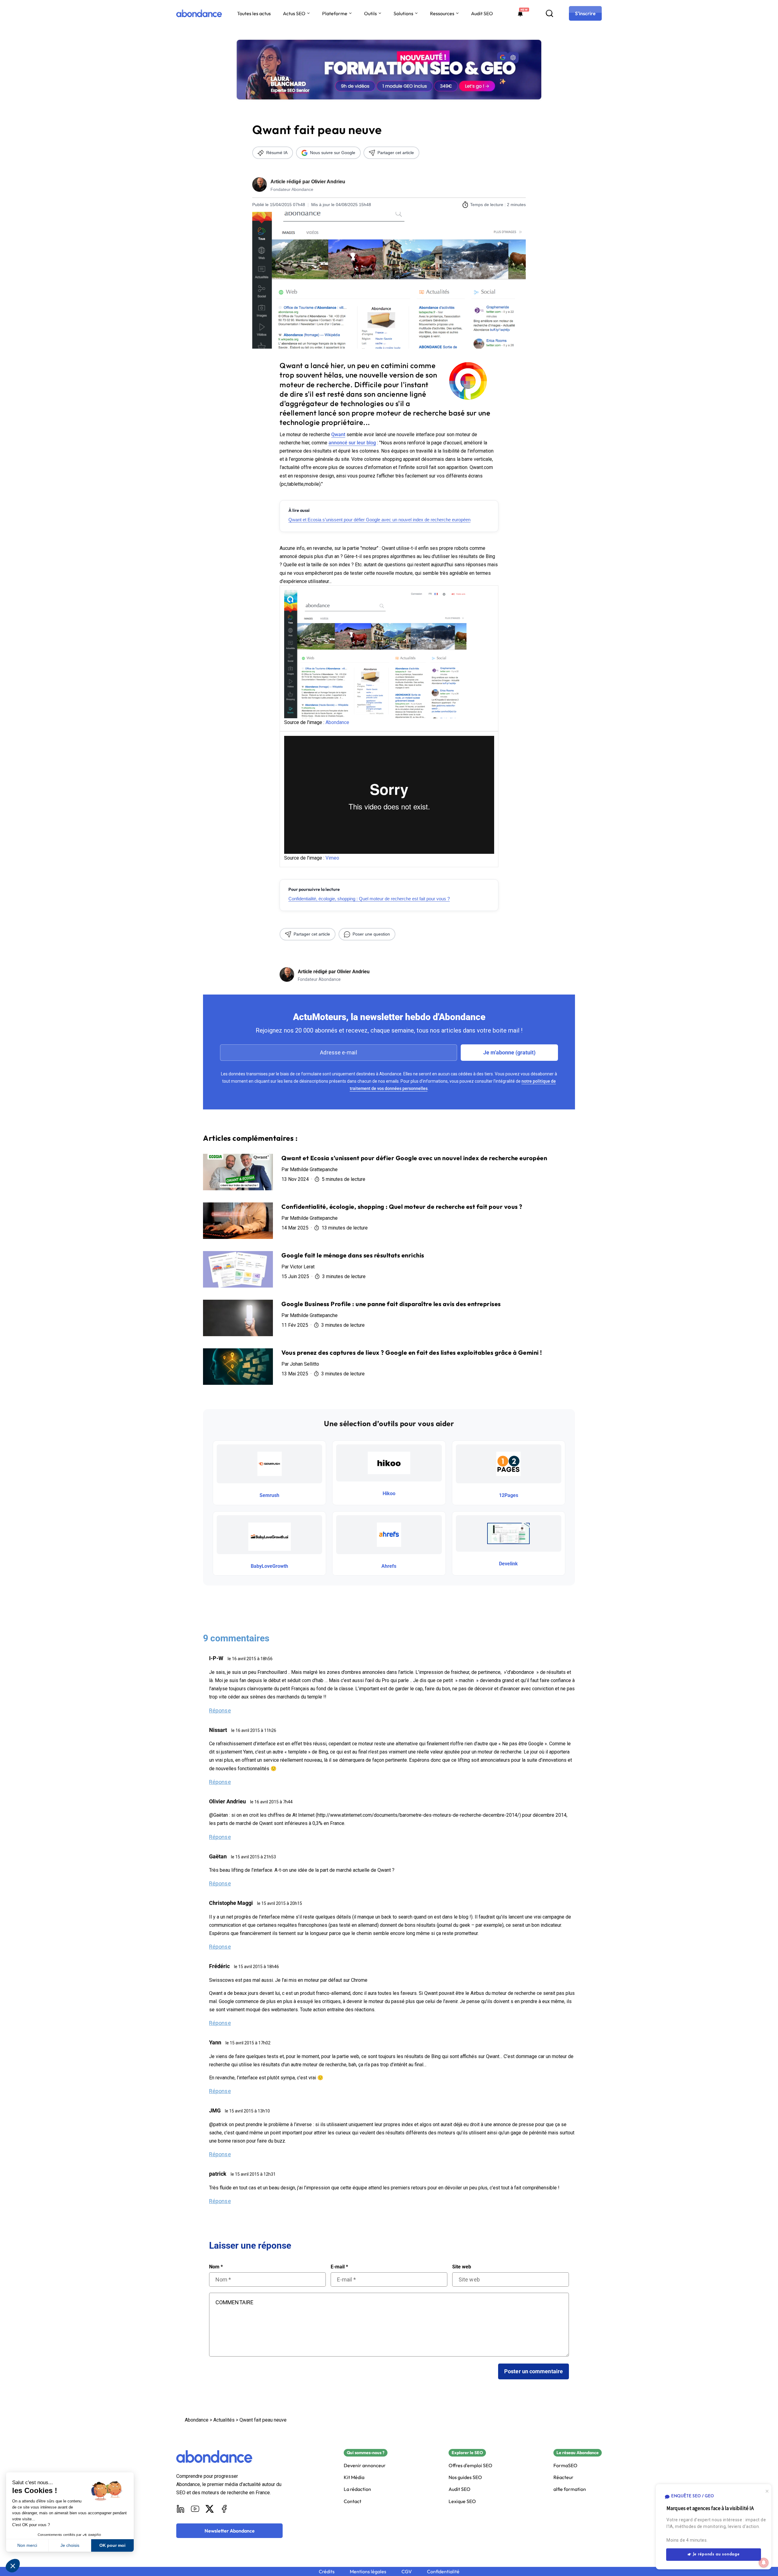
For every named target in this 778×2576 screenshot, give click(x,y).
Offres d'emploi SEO (470, 2466)
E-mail (339, 2267)
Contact (353, 2501)
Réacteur (563, 2477)
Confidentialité (443, 2572)
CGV (407, 2572)
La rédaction (357, 2489)
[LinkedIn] (181, 2509)
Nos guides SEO (465, 2477)
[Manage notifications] (764, 2563)
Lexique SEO (462, 2501)
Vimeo (332, 858)
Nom (216, 2267)
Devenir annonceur (365, 2466)
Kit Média (354, 2477)
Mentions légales (368, 2572)
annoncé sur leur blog (352, 443)
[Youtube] (195, 2509)
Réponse (220, 1710)
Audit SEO (482, 13)
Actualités (224, 2420)
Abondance (337, 722)
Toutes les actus (254, 13)
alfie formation (570, 2489)
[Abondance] (199, 13)
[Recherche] (549, 13)
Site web (462, 2267)
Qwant (338, 435)
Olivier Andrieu (328, 182)
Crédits (327, 2572)
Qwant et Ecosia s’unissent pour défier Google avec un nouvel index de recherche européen (379, 520)
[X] (210, 2509)
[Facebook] (224, 2509)
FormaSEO (565, 2466)
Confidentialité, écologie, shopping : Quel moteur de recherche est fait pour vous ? (369, 899)
